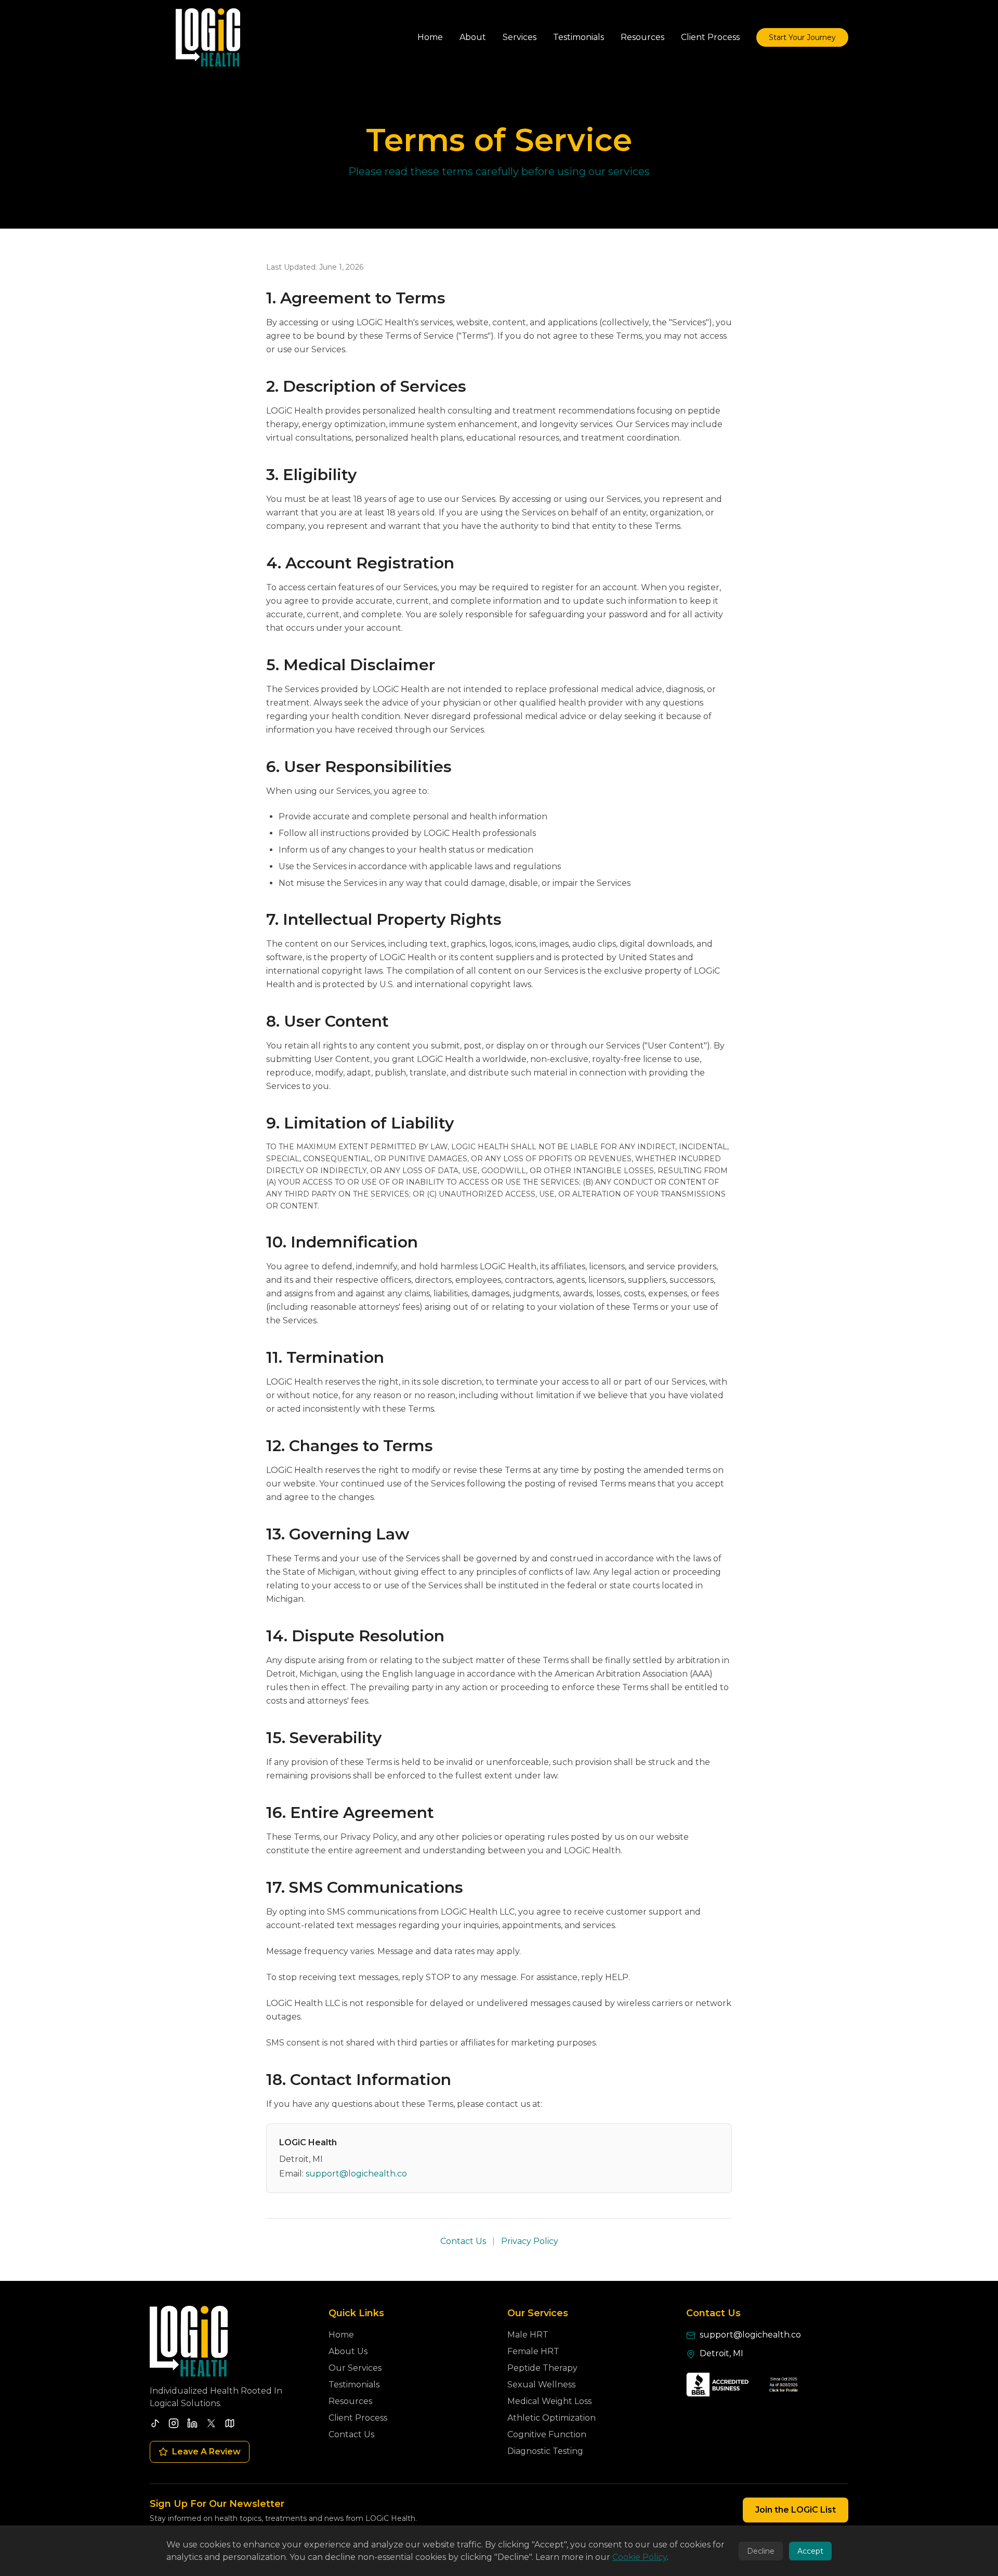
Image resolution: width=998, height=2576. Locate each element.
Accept (810, 2551)
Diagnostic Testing (545, 2451)
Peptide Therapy (542, 2368)
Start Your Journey (802, 37)
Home (341, 2335)
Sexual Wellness (541, 2385)
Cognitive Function (547, 2434)
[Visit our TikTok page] (155, 2423)
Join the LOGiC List (796, 2510)
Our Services (355, 2368)
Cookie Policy (640, 2557)
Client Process (358, 2418)
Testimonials (354, 2385)
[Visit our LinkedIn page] (192, 2423)
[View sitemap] (230, 2423)
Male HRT (528, 2335)
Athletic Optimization (551, 2418)
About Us (348, 2351)
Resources (350, 2401)
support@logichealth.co (356, 2174)
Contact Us (463, 2241)
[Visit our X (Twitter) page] (211, 2423)
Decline (761, 2551)
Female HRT (533, 2351)
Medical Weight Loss (549, 2401)
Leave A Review (206, 2452)
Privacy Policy (530, 2241)
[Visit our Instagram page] (174, 2423)
